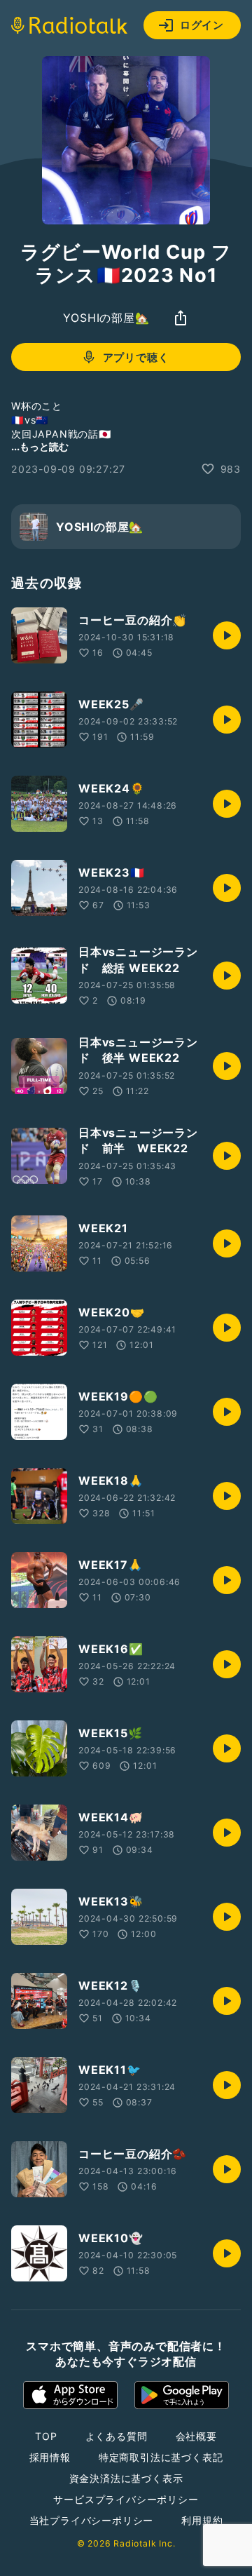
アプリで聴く (136, 357)
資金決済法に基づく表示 (126, 2478)
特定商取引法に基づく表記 (161, 2457)
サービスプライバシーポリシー (126, 2499)
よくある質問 (117, 2436)
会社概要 (196, 2436)
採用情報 (50, 2457)
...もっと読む (40, 446)
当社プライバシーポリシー (92, 2520)
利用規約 (202, 2520)
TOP (46, 2436)
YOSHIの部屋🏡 (106, 318)
